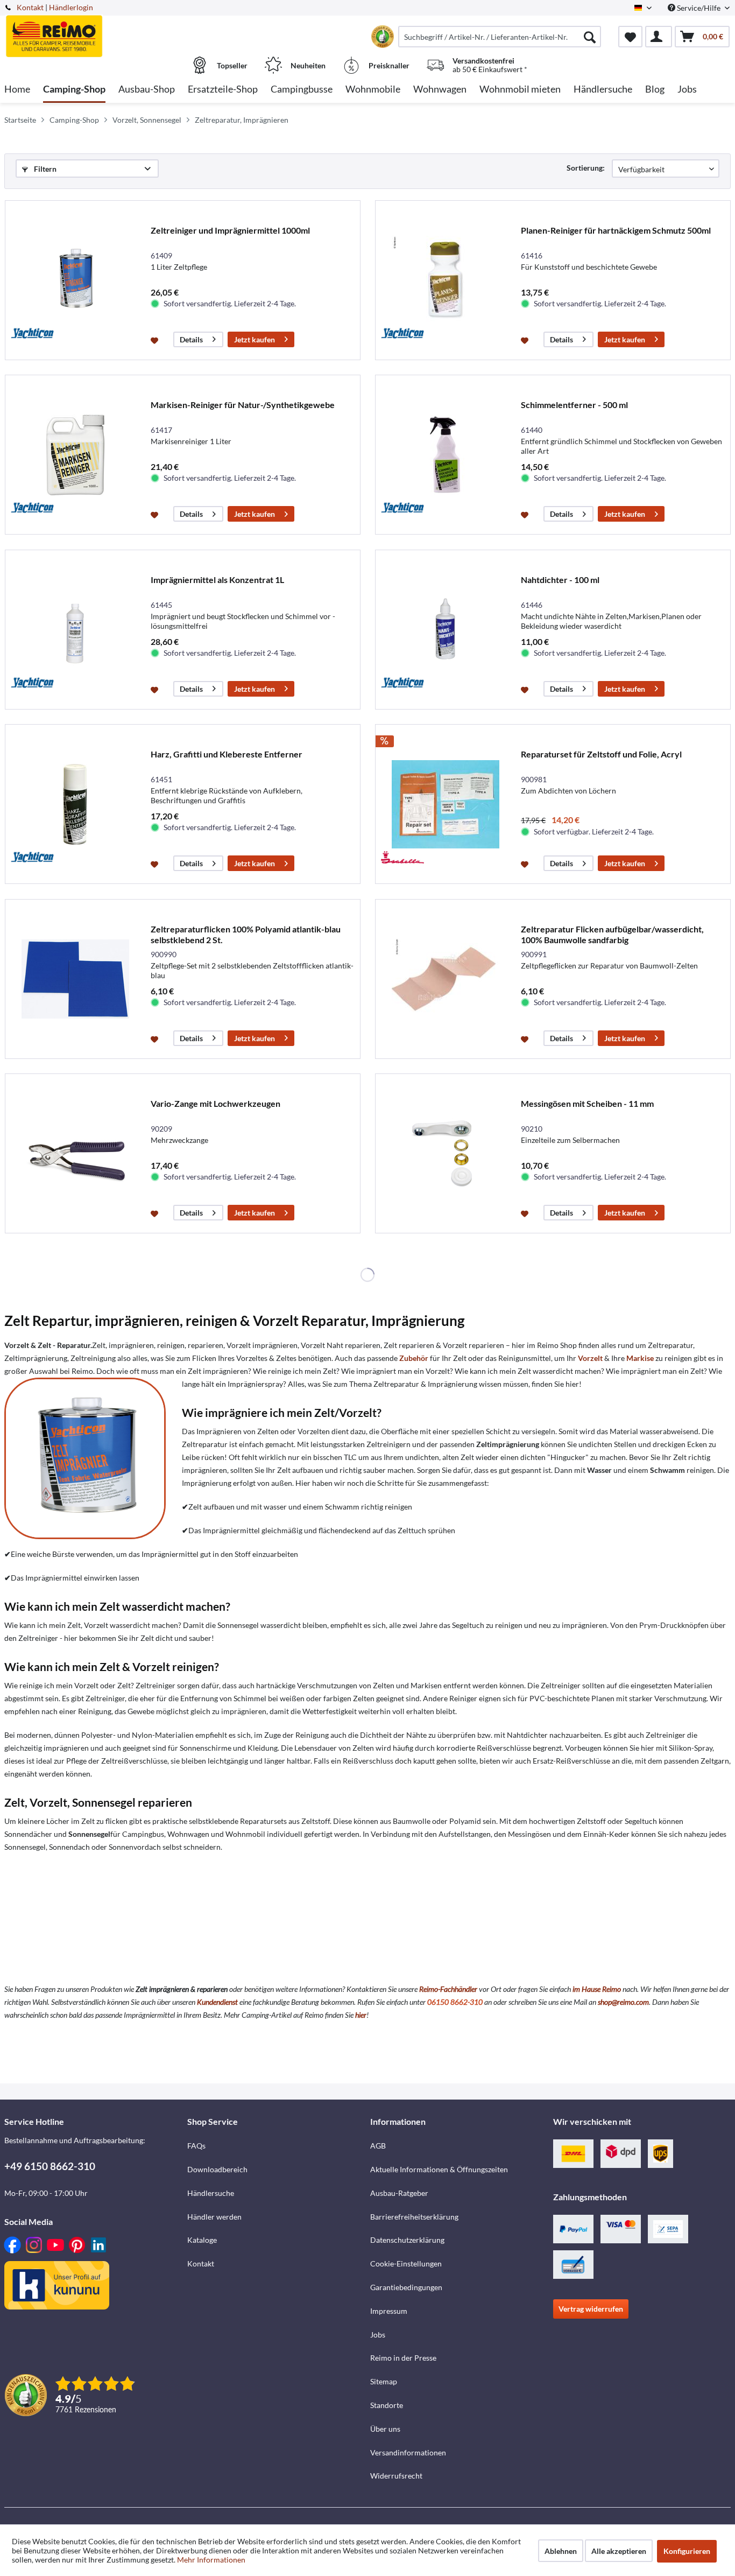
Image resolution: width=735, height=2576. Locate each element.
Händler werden (214, 2217)
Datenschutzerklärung (407, 2240)
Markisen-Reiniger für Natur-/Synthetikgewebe (243, 405)
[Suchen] (590, 37)
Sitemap (384, 2381)
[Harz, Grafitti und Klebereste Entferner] (75, 804)
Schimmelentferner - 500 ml (574, 405)
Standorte (387, 2405)
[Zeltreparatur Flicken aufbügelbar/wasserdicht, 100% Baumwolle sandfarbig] (446, 979)
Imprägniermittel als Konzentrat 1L (217, 580)
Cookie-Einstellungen (406, 2263)
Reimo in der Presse (403, 2358)
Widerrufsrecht (396, 2476)
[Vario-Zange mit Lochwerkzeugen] (75, 1153)
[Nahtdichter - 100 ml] (446, 630)
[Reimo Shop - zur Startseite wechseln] (94, 31)
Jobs (378, 2335)
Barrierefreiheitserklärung (414, 2217)
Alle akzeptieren (619, 2551)
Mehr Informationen (211, 2560)
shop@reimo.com (623, 2002)
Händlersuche (211, 2193)
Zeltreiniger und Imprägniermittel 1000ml (230, 230)
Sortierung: (586, 168)
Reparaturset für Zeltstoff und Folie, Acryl (601, 754)
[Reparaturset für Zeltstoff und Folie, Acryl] (446, 804)
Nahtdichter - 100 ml (560, 580)
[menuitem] (500, 37)
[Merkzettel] (630, 37)
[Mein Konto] (659, 37)
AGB (378, 2146)
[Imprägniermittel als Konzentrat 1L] (75, 630)
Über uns (385, 2429)
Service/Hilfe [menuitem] (699, 8)
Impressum (389, 2311)
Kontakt (30, 7)
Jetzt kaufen (255, 339)
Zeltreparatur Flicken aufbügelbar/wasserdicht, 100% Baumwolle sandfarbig (612, 934)
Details (191, 339)
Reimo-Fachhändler (448, 1989)
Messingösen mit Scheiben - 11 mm (587, 1103)
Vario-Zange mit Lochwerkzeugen (215, 1103)
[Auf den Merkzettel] (156, 340)
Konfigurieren (687, 2551)
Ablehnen (561, 2551)
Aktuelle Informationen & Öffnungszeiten (439, 2169)
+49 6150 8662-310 (50, 2166)
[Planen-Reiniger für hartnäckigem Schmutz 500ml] (446, 280)
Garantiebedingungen (406, 2287)
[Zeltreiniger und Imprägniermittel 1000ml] (75, 280)
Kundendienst (217, 2002)
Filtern (44, 169)
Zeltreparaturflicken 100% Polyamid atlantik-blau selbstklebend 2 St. (246, 934)
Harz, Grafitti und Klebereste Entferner (227, 754)
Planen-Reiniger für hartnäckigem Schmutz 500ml (616, 230)
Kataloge (202, 2240)
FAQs (196, 2146)
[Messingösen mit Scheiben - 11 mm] (446, 1153)
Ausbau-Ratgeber (399, 2193)
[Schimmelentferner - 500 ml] (446, 455)
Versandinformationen (408, 2452)
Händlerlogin (71, 7)
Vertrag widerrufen (591, 2309)
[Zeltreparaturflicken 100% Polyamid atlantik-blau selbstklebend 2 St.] (75, 979)
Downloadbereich (217, 2169)
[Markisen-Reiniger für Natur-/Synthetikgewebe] (75, 455)
